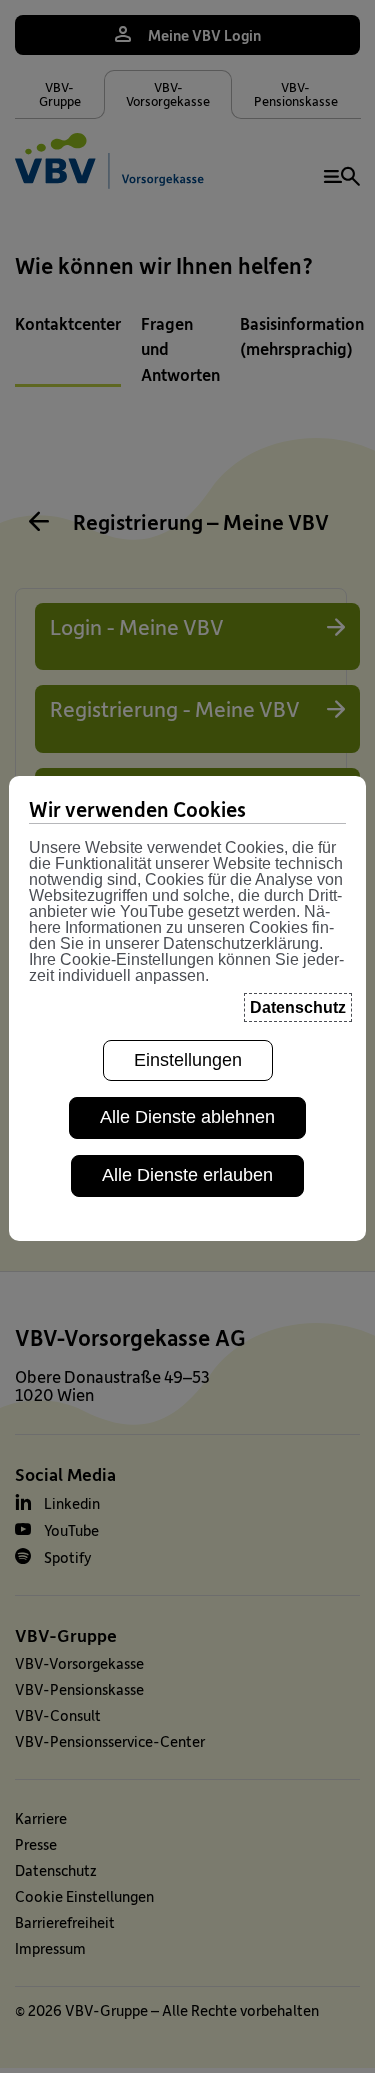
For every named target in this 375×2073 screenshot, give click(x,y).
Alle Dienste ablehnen (187, 1117)
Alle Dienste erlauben (187, 1175)
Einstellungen (188, 1060)
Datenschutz (298, 1007)
